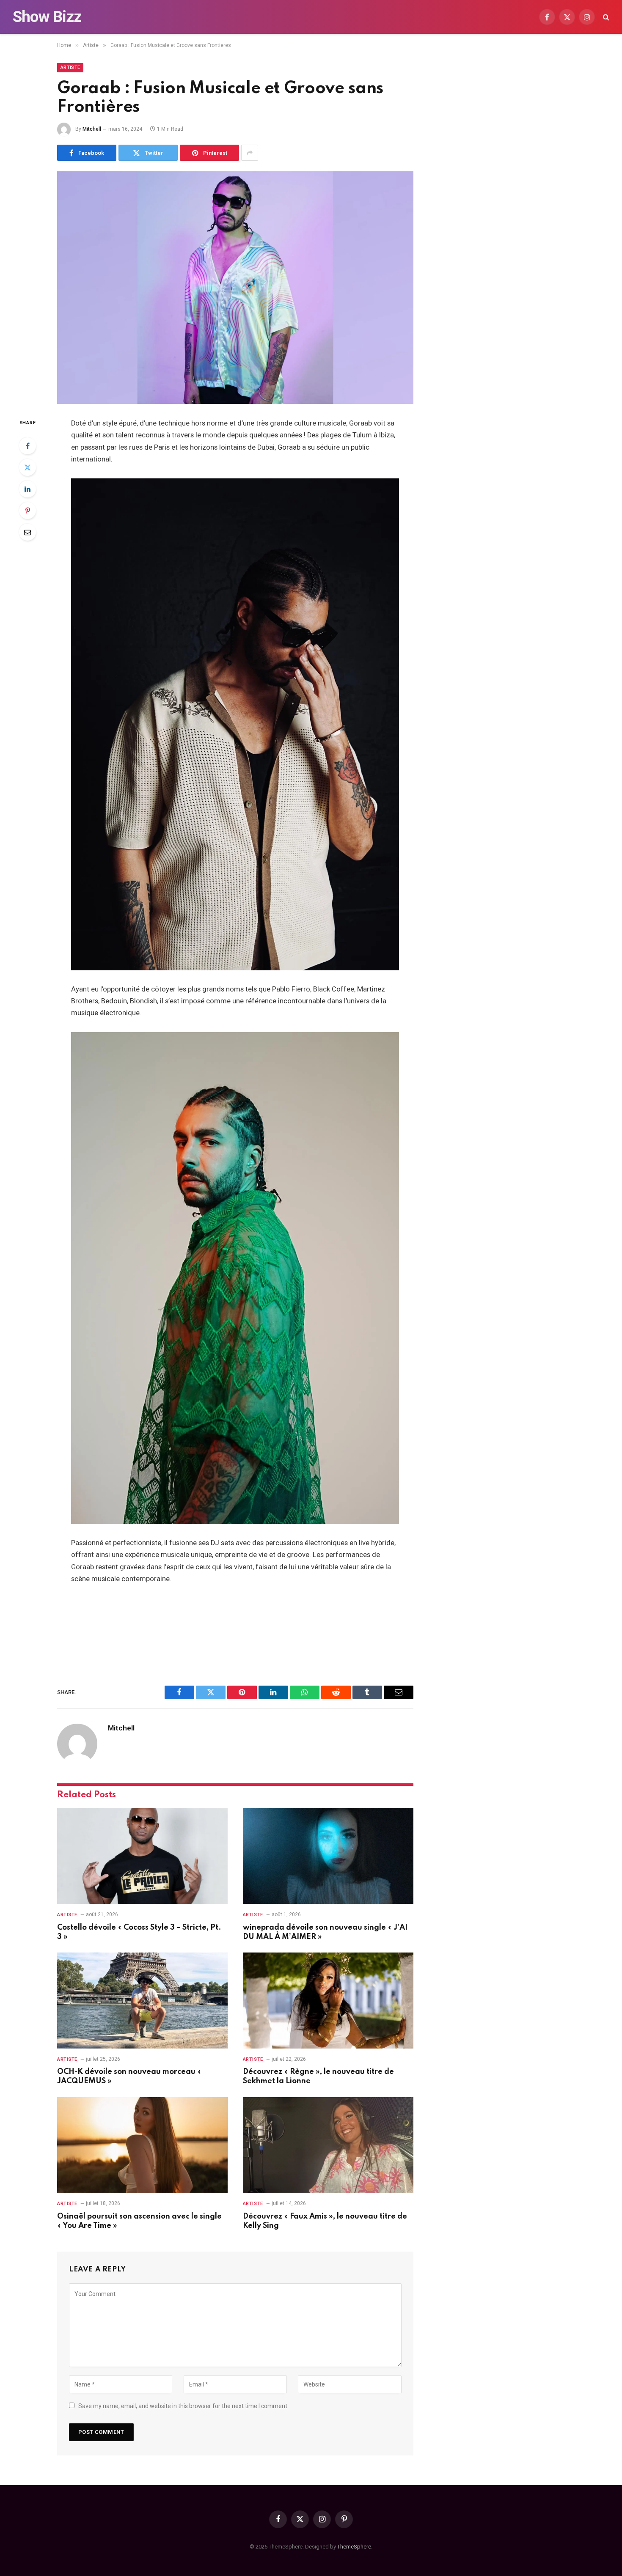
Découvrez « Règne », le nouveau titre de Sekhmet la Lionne (318, 2076)
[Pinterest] (28, 511)
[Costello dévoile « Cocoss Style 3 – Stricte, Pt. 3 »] (142, 1856)
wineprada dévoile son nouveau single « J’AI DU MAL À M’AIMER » (325, 1932)
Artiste (70, 67)
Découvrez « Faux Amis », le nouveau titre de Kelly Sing (325, 2221)
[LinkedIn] (28, 489)
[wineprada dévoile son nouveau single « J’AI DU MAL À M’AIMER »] (328, 1856)
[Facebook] (28, 446)
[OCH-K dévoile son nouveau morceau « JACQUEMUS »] (142, 2001)
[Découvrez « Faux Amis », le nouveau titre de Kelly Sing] (328, 2145)
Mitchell (92, 129)
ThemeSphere (354, 2547)
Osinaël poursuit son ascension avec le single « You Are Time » (139, 2221)
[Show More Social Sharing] (250, 153)
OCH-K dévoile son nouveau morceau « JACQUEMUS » (129, 2076)
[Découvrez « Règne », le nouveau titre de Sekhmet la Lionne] (328, 2001)
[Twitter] (28, 467)
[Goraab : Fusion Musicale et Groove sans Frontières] (235, 288)
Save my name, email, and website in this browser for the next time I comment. (183, 2406)
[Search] (605, 17)
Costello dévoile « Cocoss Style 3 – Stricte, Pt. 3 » (139, 1932)
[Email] (28, 532)
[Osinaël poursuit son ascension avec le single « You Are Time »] (142, 2145)
